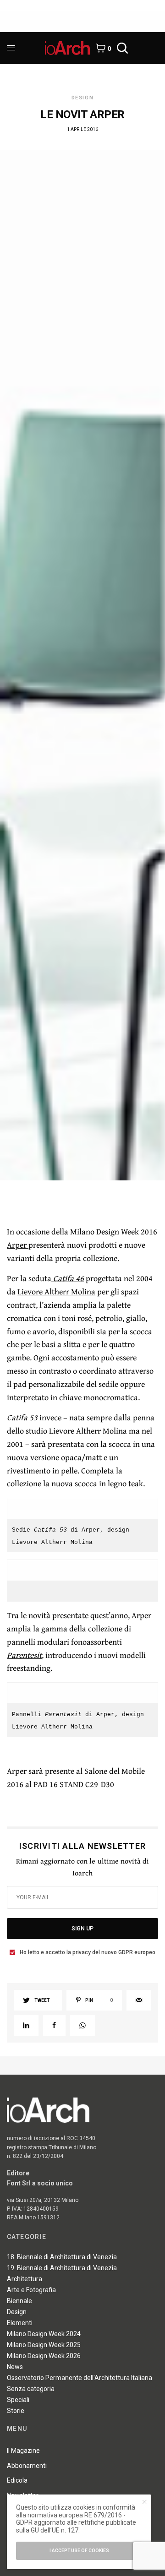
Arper (18, 1245)
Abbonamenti (27, 2466)
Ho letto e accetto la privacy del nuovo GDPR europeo (88, 1952)
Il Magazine (23, 2451)
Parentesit (24, 1655)
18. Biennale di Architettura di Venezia (62, 2257)
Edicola (17, 2480)
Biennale (19, 2301)
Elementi (20, 2323)
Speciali (18, 2400)
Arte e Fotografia (31, 2290)
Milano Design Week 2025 (44, 2345)
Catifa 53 (22, 1417)
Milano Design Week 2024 (44, 2334)
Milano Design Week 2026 (44, 2356)
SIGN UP (82, 1929)
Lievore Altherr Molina (56, 1291)
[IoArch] (68, 48)
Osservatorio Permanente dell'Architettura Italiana (80, 2378)
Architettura (25, 2279)
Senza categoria (31, 2389)
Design (83, 98)
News (15, 2367)
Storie (16, 2411)
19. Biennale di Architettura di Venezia (62, 2268)
